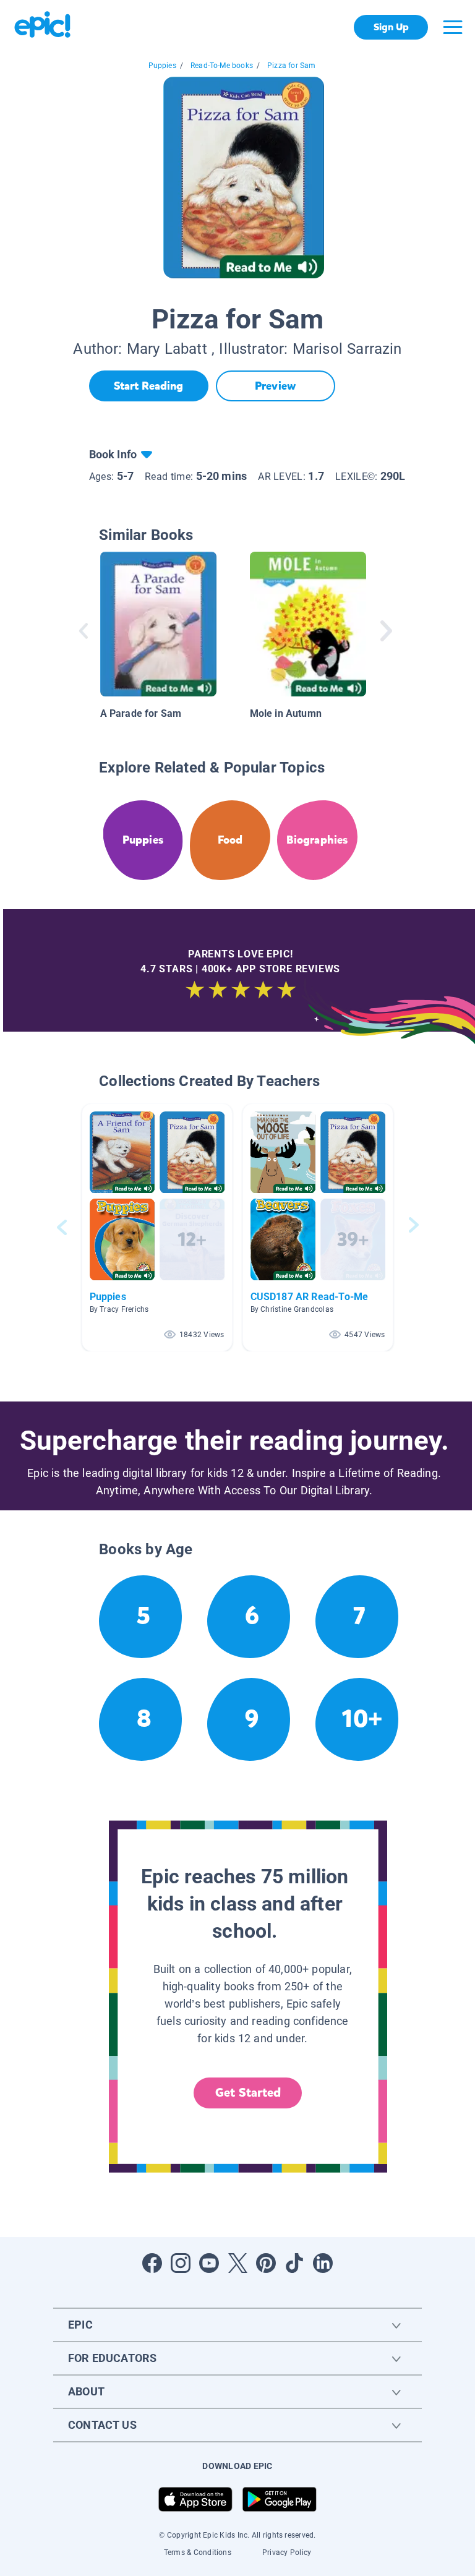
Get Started (248, 2093)
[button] (157, 1227)
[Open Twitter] (237, 2263)
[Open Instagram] (181, 2263)
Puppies (162, 66)
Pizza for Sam (291, 66)
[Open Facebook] (152, 2263)
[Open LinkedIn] (323, 2263)
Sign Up (391, 27)
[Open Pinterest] (266, 2263)
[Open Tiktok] (294, 2263)
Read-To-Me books (222, 66)
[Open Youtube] (209, 2263)
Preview (275, 386)
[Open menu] (453, 27)
